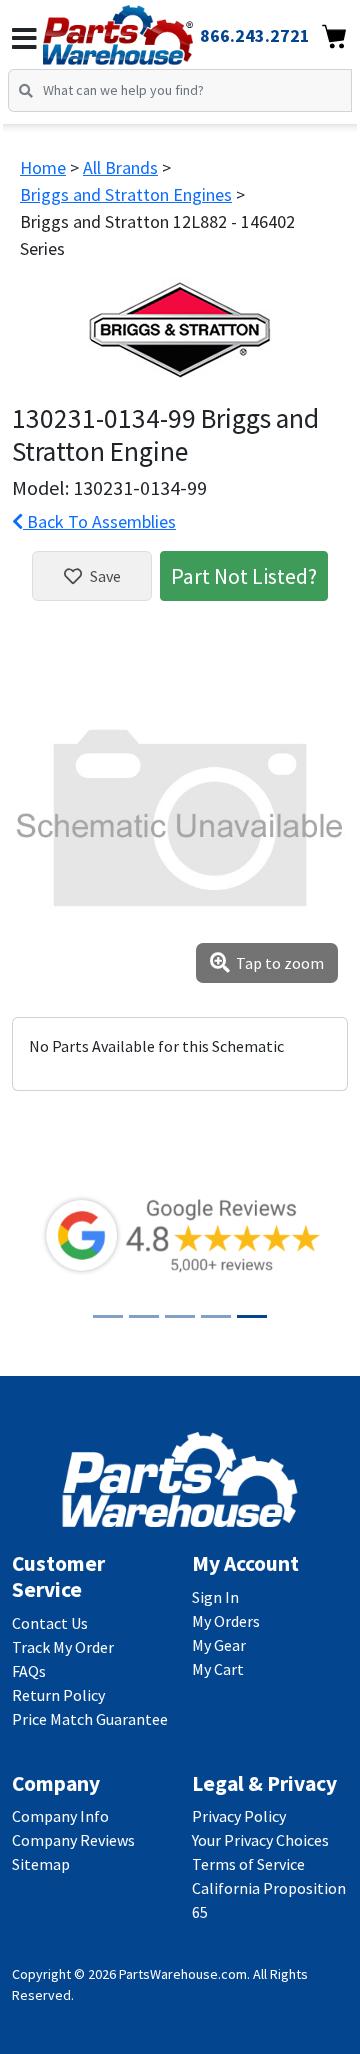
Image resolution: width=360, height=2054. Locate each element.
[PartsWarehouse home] (145, 29)
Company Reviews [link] (73, 1840)
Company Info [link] (60, 1816)
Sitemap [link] (41, 1864)
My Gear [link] (219, 1645)
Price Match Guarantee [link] (90, 1719)
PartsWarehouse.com (183, 1974)
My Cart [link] (218, 1669)
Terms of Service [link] (248, 1864)
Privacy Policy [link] (239, 1816)
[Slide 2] (144, 1316)
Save (105, 576)
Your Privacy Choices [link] (260, 1840)
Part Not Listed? (244, 576)
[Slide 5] (252, 1316)
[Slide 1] (108, 1316)
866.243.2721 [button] (255, 35)
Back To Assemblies (99, 521)
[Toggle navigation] (24, 39)
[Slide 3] (180, 1316)
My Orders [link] (226, 1621)
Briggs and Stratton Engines (126, 194)
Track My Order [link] (63, 1647)
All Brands (120, 167)
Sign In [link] (215, 1597)
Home (43, 167)
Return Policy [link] (58, 1695)
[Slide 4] (216, 1316)
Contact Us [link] (50, 1623)
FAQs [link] (29, 1671)
